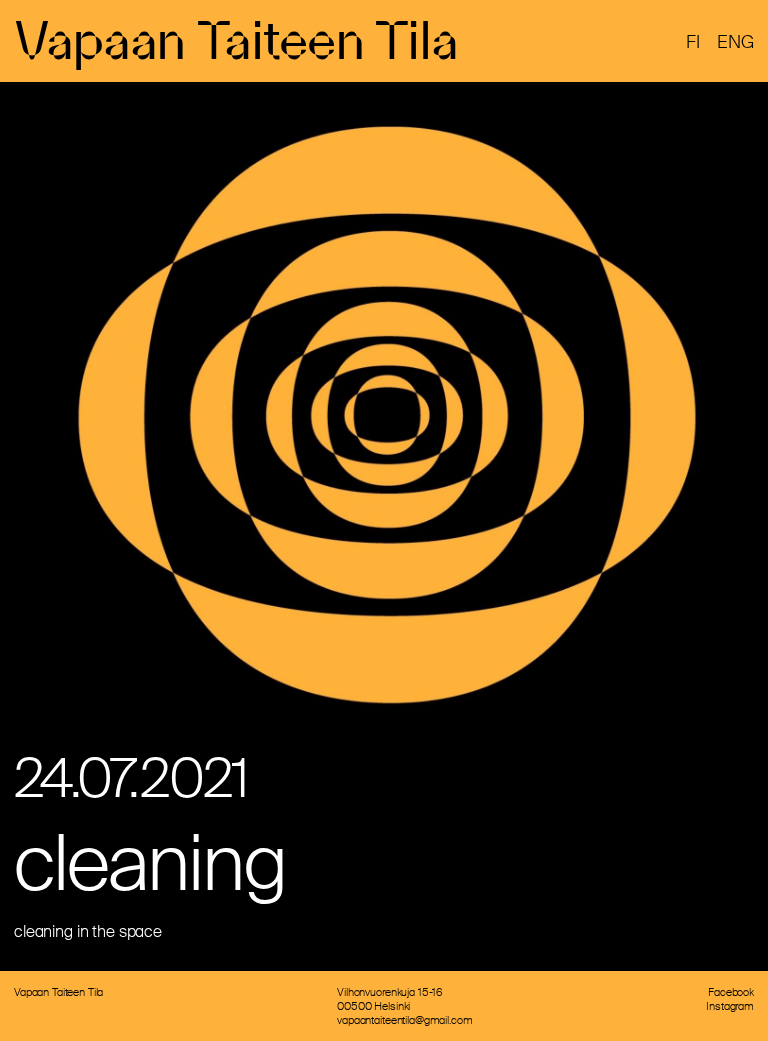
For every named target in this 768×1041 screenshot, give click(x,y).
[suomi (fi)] (693, 43)
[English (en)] (735, 43)
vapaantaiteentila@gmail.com (404, 1020)
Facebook (731, 992)
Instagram (730, 1006)
